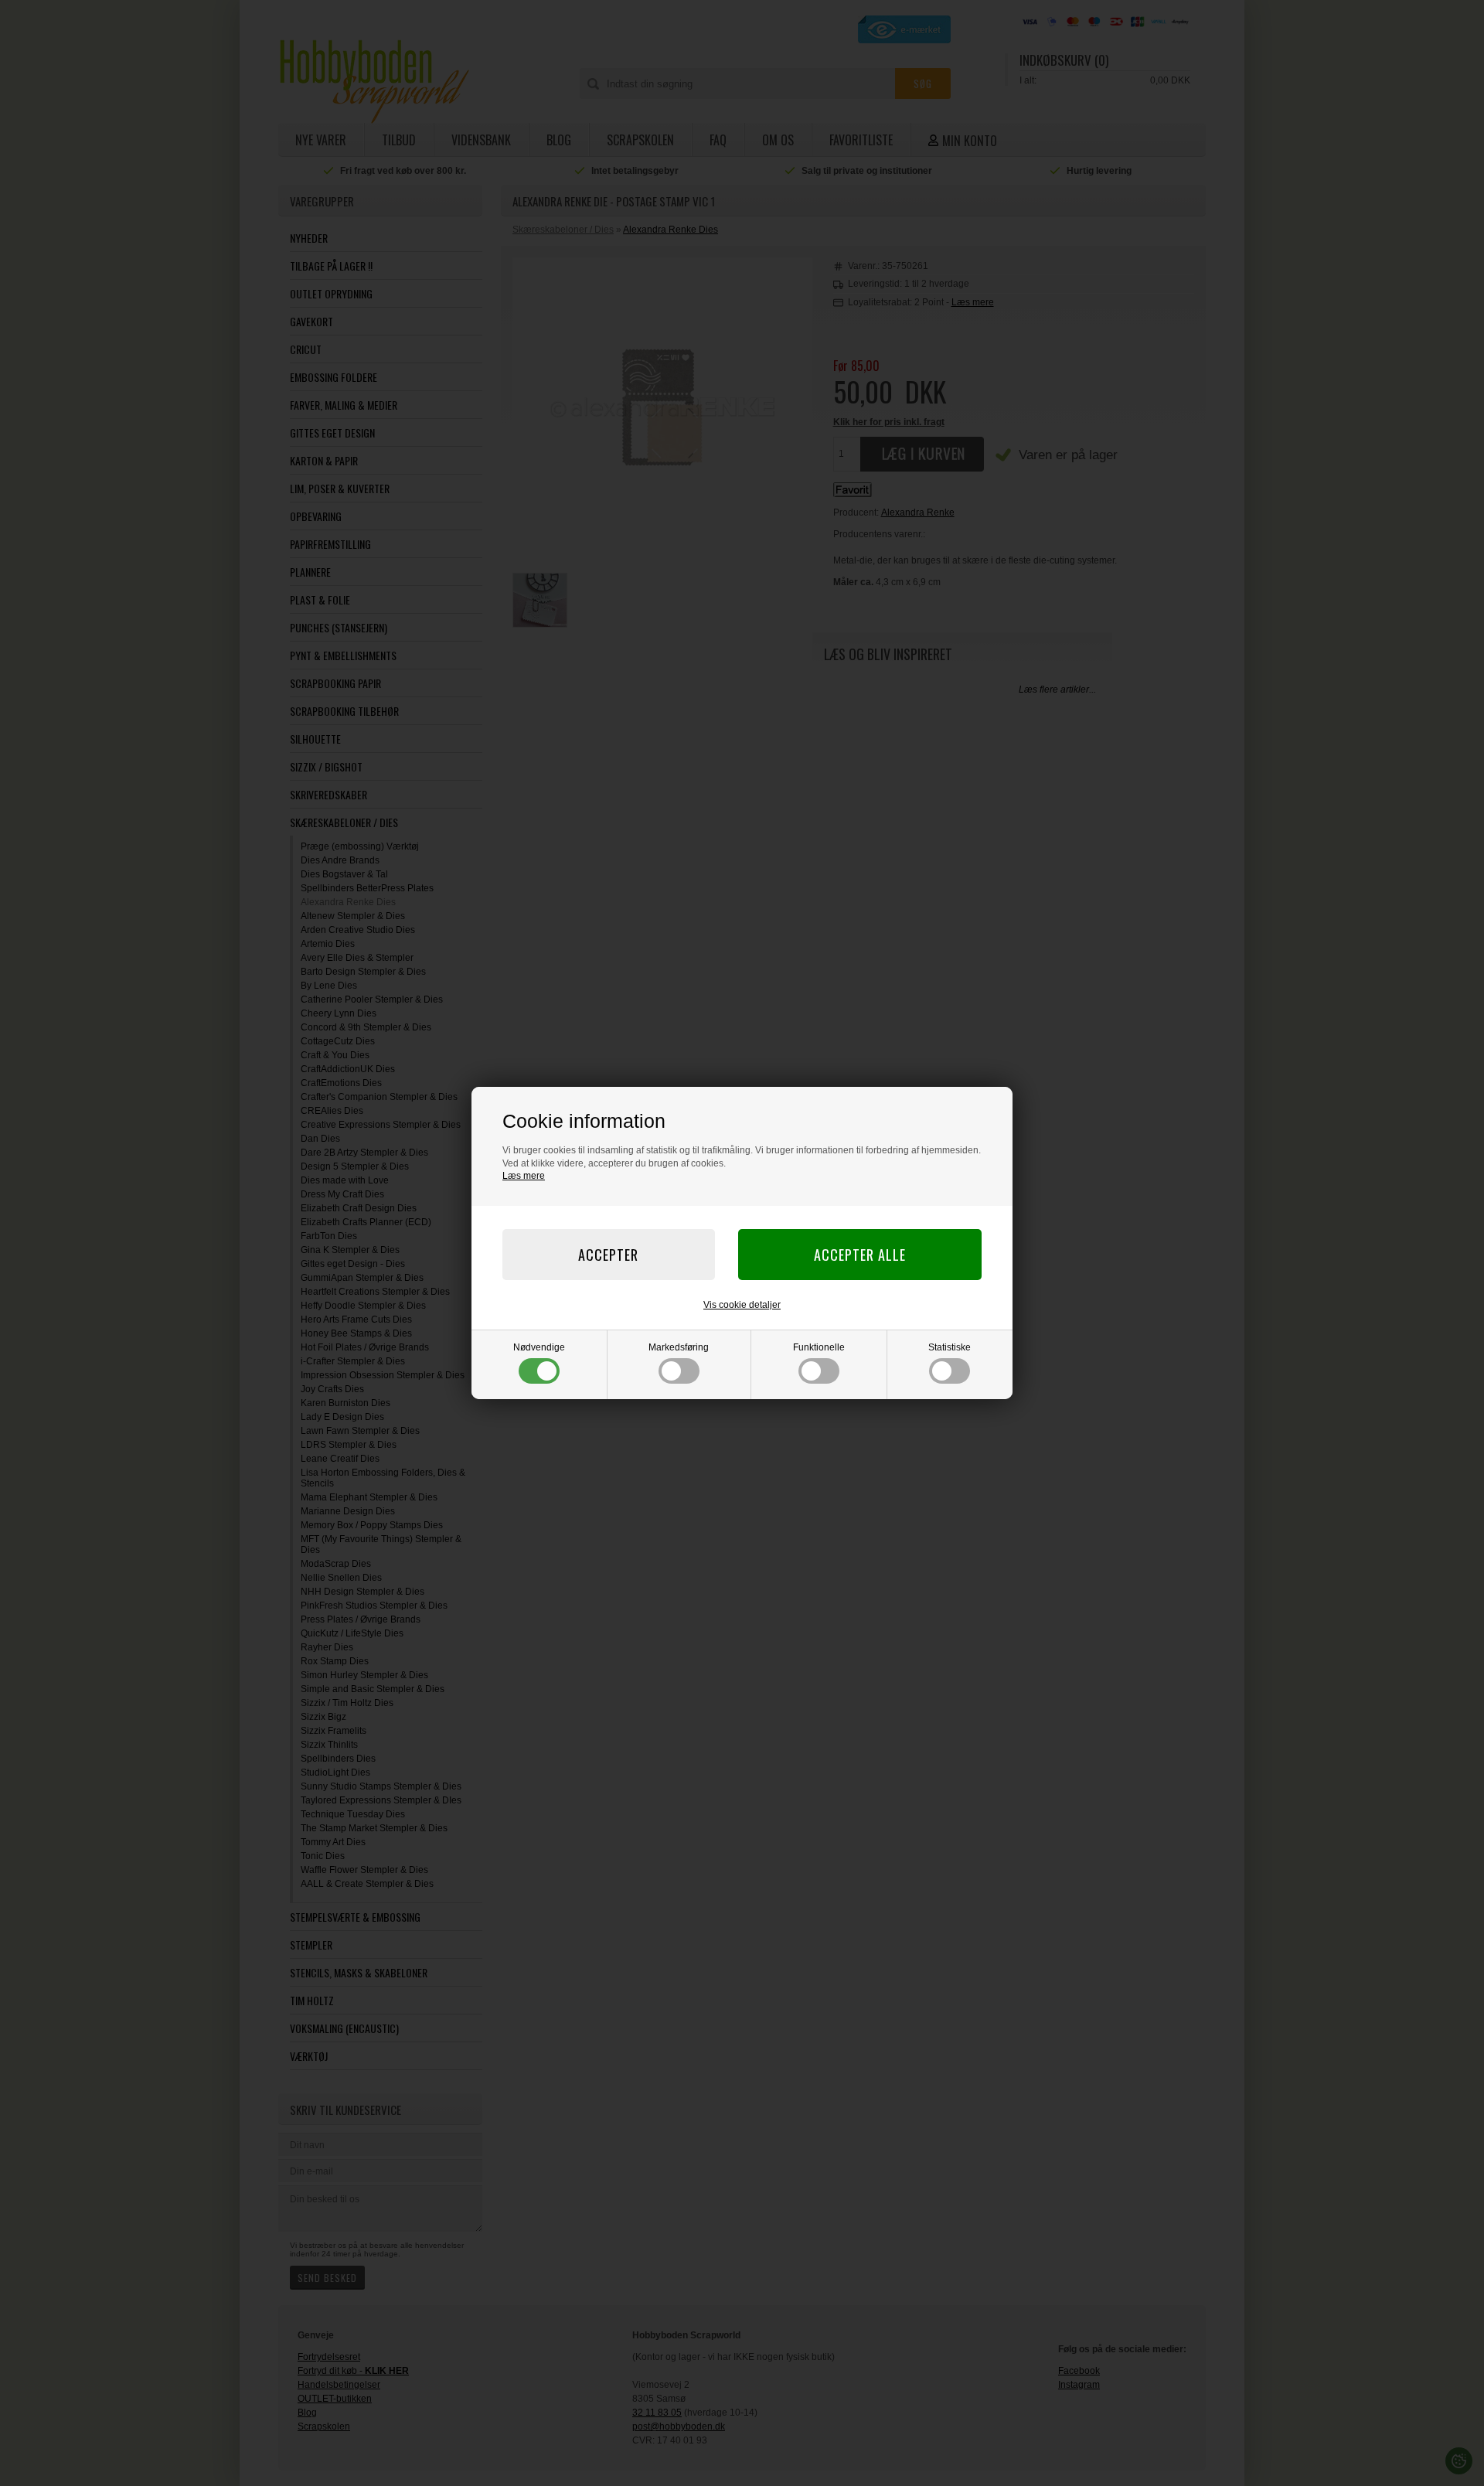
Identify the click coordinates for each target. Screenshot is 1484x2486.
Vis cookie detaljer (742, 1305)
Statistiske (950, 1347)
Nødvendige (539, 1347)
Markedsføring (679, 1347)
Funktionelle (819, 1347)
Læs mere (524, 1176)
